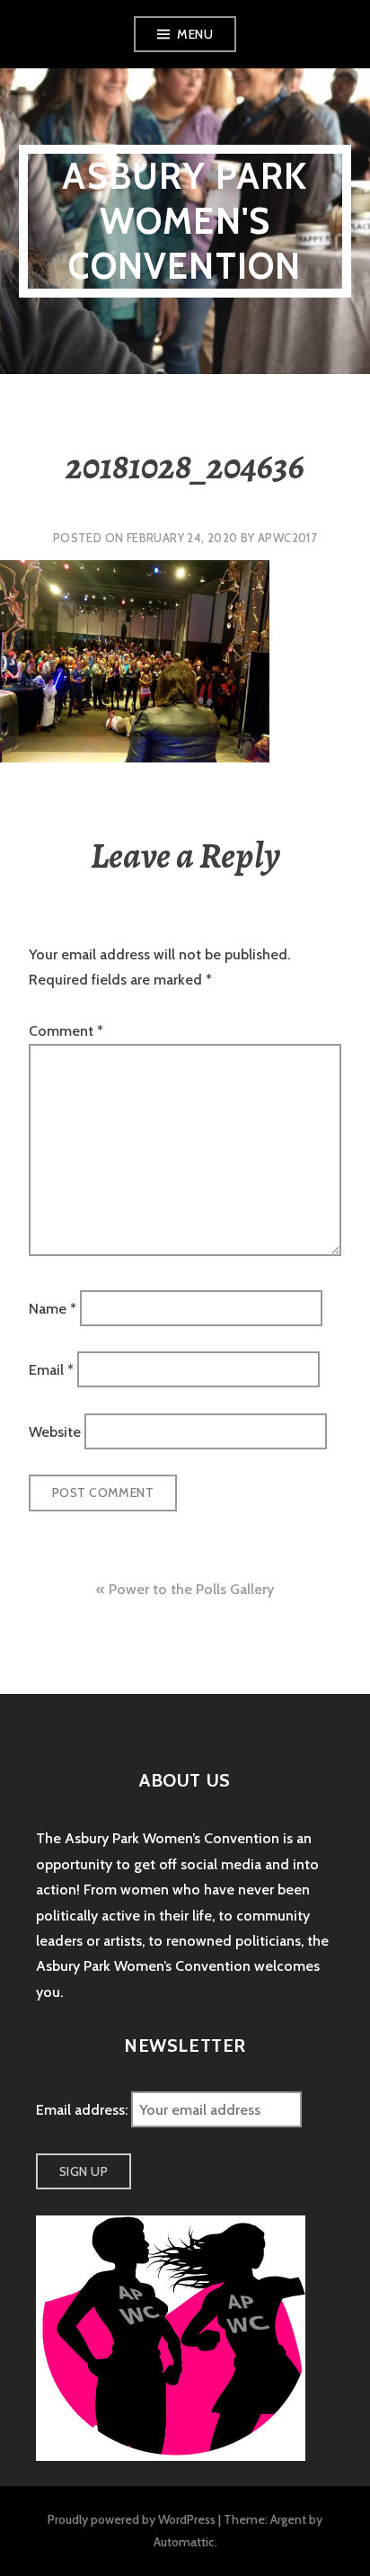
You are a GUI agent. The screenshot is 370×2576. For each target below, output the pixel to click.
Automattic (184, 2542)
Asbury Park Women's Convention (185, 221)
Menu (195, 34)
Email (51, 1370)
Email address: (84, 2110)
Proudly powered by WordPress (132, 2519)
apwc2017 (287, 538)
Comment (66, 1031)
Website (55, 1431)
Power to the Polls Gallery (191, 1589)
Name (53, 1308)
